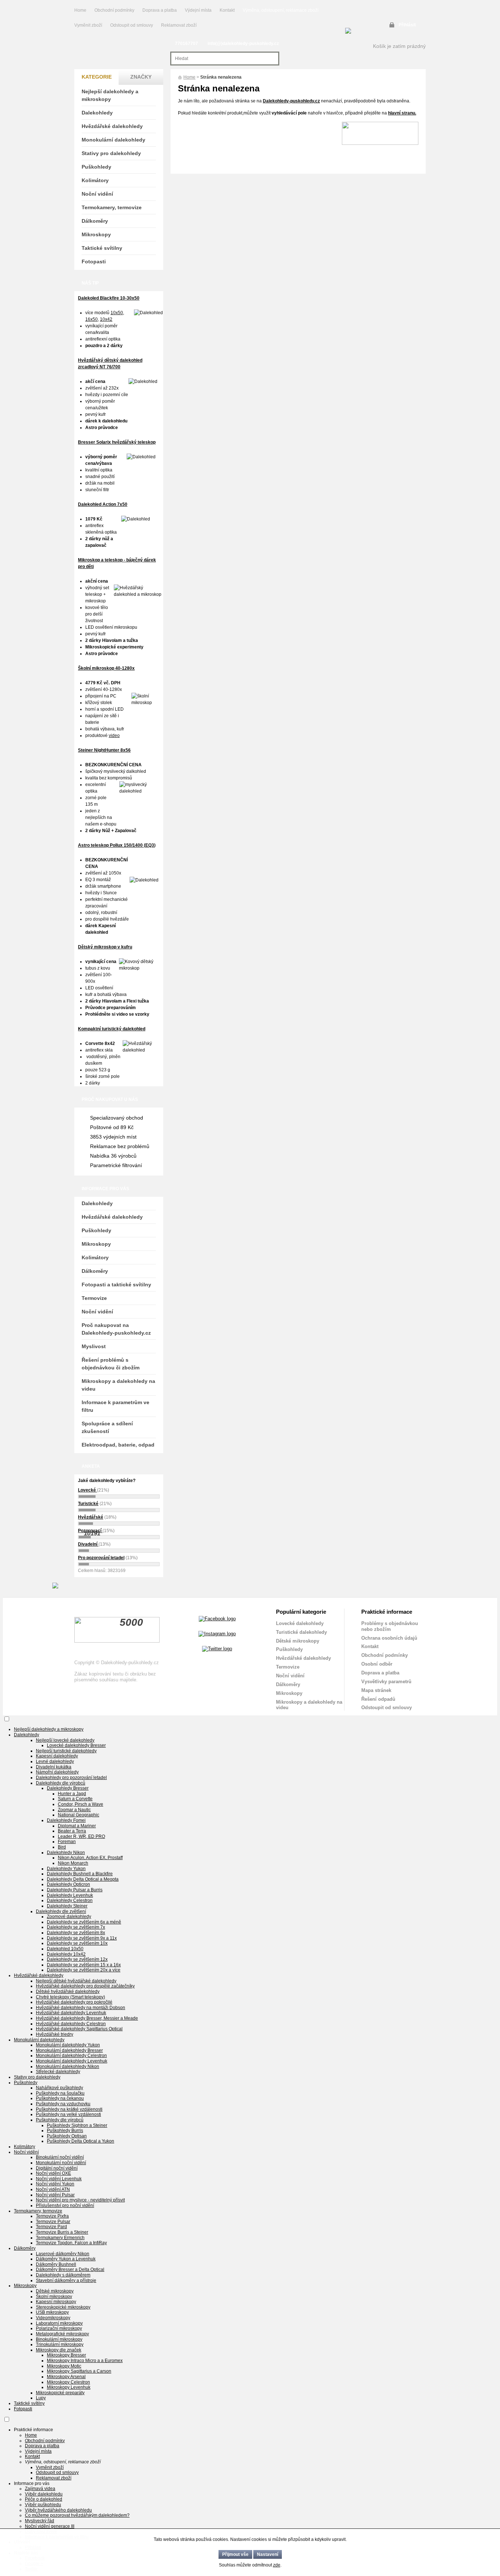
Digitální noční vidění (57, 2168)
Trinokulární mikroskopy (60, 2344)
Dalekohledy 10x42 (66, 1954)
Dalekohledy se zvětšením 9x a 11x (82, 1938)
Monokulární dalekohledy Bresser (69, 2050)
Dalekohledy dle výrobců (61, 1783)
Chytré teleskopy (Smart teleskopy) (70, 1997)
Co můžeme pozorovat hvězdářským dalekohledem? (77, 2515)
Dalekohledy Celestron (70, 1900)
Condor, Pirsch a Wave (81, 1804)
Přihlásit (407, 25)
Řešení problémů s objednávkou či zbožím (111, 1364)
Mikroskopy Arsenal (66, 2377)
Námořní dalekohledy (57, 1772)
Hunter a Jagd (72, 1794)
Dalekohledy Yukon (66, 1869)
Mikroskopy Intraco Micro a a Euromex (85, 2361)
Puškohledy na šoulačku (60, 2093)
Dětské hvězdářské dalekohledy (68, 1992)
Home (80, 10)
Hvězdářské (91, 1517)
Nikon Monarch (73, 1863)
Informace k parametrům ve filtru (115, 1406)
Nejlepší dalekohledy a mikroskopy (110, 95)
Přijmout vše (235, 2554)
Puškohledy (96, 167)
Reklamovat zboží (179, 25)
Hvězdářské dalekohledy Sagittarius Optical (79, 2029)
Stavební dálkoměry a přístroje (66, 2280)
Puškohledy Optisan (67, 2136)
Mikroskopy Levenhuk (69, 2387)
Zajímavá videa (40, 2489)
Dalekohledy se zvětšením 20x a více (84, 1970)
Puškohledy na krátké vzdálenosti (69, 2109)
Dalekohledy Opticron (68, 1884)
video (114, 736)
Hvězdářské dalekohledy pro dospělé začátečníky (85, 1986)
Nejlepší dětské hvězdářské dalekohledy (76, 1981)
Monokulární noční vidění (61, 2163)
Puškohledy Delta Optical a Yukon (81, 2141)
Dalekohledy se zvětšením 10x (77, 1943)
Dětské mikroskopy (298, 1641)
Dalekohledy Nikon (66, 1853)
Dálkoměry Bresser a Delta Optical (70, 2269)
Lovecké (87, 1490)
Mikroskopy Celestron (68, 2382)
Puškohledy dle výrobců (60, 2120)
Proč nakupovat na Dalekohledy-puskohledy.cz (116, 1329)
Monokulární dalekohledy (113, 140)
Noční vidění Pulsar (55, 2195)
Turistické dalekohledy (301, 1632)
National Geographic (79, 1815)
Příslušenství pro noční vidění (65, 2205)
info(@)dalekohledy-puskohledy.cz (243, 44)
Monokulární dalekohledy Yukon (68, 2045)
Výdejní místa (198, 10)
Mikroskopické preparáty (60, 2393)
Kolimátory (95, 180)
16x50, (92, 319)
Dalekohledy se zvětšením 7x (76, 1927)
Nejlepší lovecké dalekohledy (65, 1740)
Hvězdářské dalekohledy (112, 126)
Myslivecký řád (40, 2521)
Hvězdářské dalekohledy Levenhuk (71, 2013)
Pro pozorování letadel (101, 1558)
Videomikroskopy (53, 2318)
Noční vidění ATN (53, 2189)
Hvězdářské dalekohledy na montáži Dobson (81, 2008)
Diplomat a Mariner (77, 1826)
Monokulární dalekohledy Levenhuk (72, 2061)
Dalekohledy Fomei (66, 1820)
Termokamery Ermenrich (60, 2238)
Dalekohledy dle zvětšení (61, 1911)
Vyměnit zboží (89, 25)
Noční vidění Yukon (55, 2184)
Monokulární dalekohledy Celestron (71, 2056)
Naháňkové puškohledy (59, 2088)
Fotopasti (94, 262)
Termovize (94, 1298)
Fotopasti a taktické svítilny (116, 1285)
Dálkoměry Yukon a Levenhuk (66, 2259)
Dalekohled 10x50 (65, 1949)
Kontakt (227, 10)
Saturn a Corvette (75, 1799)
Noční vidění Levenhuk (59, 2179)
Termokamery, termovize (112, 207)
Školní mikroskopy (54, 2297)
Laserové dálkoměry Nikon (63, 2254)
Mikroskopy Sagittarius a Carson (79, 2371)
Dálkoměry (95, 221)
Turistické (88, 1504)
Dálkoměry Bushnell (56, 2264)
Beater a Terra (72, 1831)
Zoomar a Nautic (74, 1810)
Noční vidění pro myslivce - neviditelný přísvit (80, 2200)
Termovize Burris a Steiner (62, 2232)
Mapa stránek (376, 1690)
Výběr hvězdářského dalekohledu (58, 2510)
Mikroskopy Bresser (66, 2355)
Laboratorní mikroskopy (59, 2323)
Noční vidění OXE (53, 2173)
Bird (62, 1847)
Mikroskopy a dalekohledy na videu (118, 1385)
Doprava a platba (160, 10)
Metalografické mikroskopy (62, 2334)
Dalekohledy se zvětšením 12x (77, 1959)
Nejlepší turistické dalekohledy (66, 1751)
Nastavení (268, 2554)
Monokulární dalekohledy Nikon (68, 2067)
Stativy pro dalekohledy (111, 153)
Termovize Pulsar (53, 2222)
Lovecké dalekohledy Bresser (76, 1745)
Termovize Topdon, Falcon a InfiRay (71, 2243)
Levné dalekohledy (55, 1761)
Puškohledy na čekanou (60, 2098)
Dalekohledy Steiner (67, 1906)
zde (277, 2565)
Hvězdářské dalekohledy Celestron (71, 2024)
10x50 (117, 313)
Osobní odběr (377, 1664)
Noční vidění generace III (50, 2526)
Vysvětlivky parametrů (386, 1682)
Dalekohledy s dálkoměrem (63, 2275)
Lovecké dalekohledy (300, 1623)
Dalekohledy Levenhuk (70, 1895)
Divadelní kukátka (54, 1767)
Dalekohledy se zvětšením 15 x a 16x (84, 1965)
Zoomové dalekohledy (69, 1917)
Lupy (41, 2398)
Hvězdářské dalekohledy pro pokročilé (74, 2002)
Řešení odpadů (378, 1699)
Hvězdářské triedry (55, 2034)
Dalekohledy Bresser (68, 1788)
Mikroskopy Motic (64, 2366)
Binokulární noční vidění (60, 2157)
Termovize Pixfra (52, 2216)
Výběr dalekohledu (44, 2494)
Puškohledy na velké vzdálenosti (68, 2114)
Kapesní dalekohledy (57, 1756)
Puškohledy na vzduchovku (63, 2104)
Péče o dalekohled (44, 2499)
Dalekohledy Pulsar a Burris (75, 1890)
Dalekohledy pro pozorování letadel (71, 1778)
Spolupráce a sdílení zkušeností (107, 1427)
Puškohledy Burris (65, 2131)
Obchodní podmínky (114, 10)
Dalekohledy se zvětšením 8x (76, 1933)
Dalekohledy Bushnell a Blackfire (80, 1874)
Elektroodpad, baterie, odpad (118, 1445)
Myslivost (94, 1346)
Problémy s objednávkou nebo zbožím (390, 1626)
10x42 (106, 319)
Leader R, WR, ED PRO (81, 1836)
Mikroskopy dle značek (59, 2350)
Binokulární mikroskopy (59, 2339)
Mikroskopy (96, 234)
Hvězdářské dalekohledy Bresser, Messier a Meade (87, 2018)
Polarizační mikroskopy (59, 2328)
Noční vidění (97, 194)
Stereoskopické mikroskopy (63, 2307)
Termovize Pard (51, 2227)
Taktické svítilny (102, 248)
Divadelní (88, 1544)
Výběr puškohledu (43, 2505)
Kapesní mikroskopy (56, 2302)
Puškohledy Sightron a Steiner (77, 2125)
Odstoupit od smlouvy (132, 25)
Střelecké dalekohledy (58, 2072)
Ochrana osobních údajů (389, 1638)
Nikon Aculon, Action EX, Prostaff (90, 1858)
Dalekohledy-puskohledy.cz (291, 101)
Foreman (67, 1842)
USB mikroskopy (52, 2312)
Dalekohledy (97, 113)
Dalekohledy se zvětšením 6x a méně (84, 1922)
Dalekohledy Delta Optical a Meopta (83, 1879)
